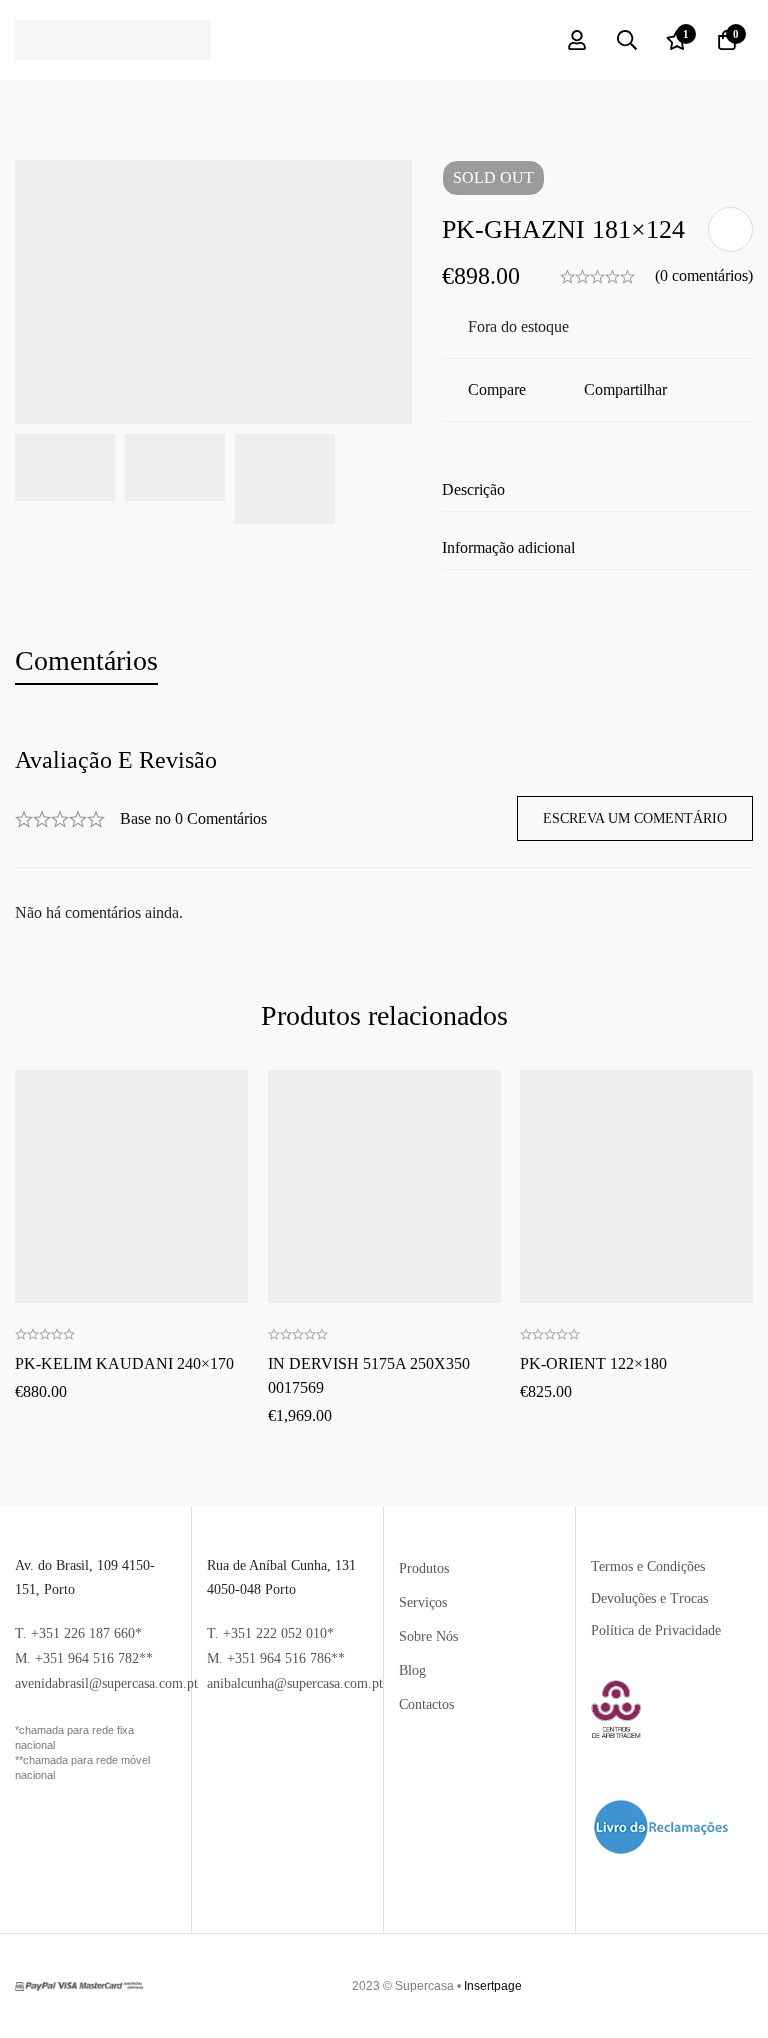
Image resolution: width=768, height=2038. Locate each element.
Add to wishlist (730, 229)
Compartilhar (625, 389)
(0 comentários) (704, 275)
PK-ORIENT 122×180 (593, 1363)
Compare (497, 389)
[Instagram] (745, 1986)
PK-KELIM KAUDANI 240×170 (124, 1363)
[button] (131, 1118)
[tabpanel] (384, 836)
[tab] (86, 661)
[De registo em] (577, 40)
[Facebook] (734, 1986)
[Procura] (627, 40)
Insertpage (493, 1986)
